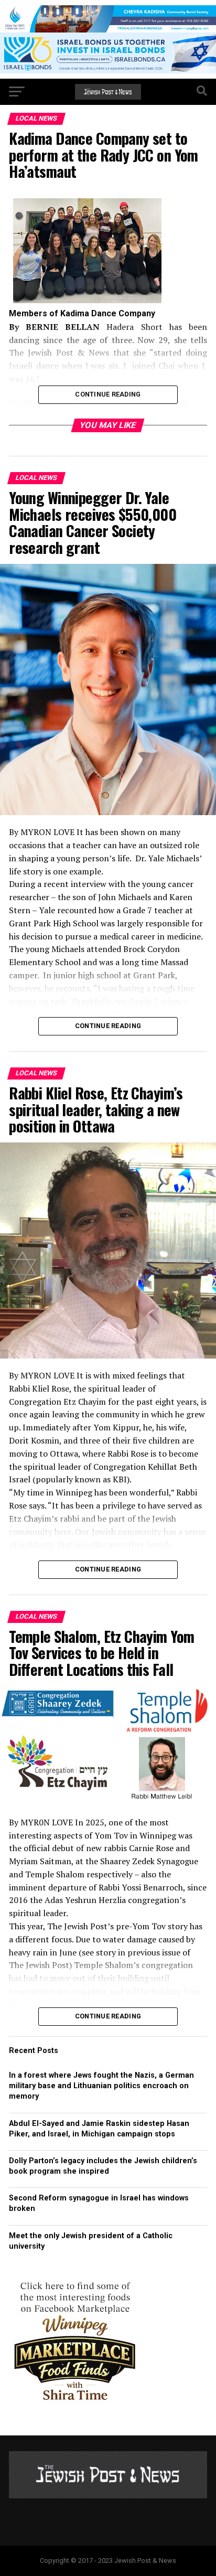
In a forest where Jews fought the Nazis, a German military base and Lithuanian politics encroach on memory (101, 2086)
